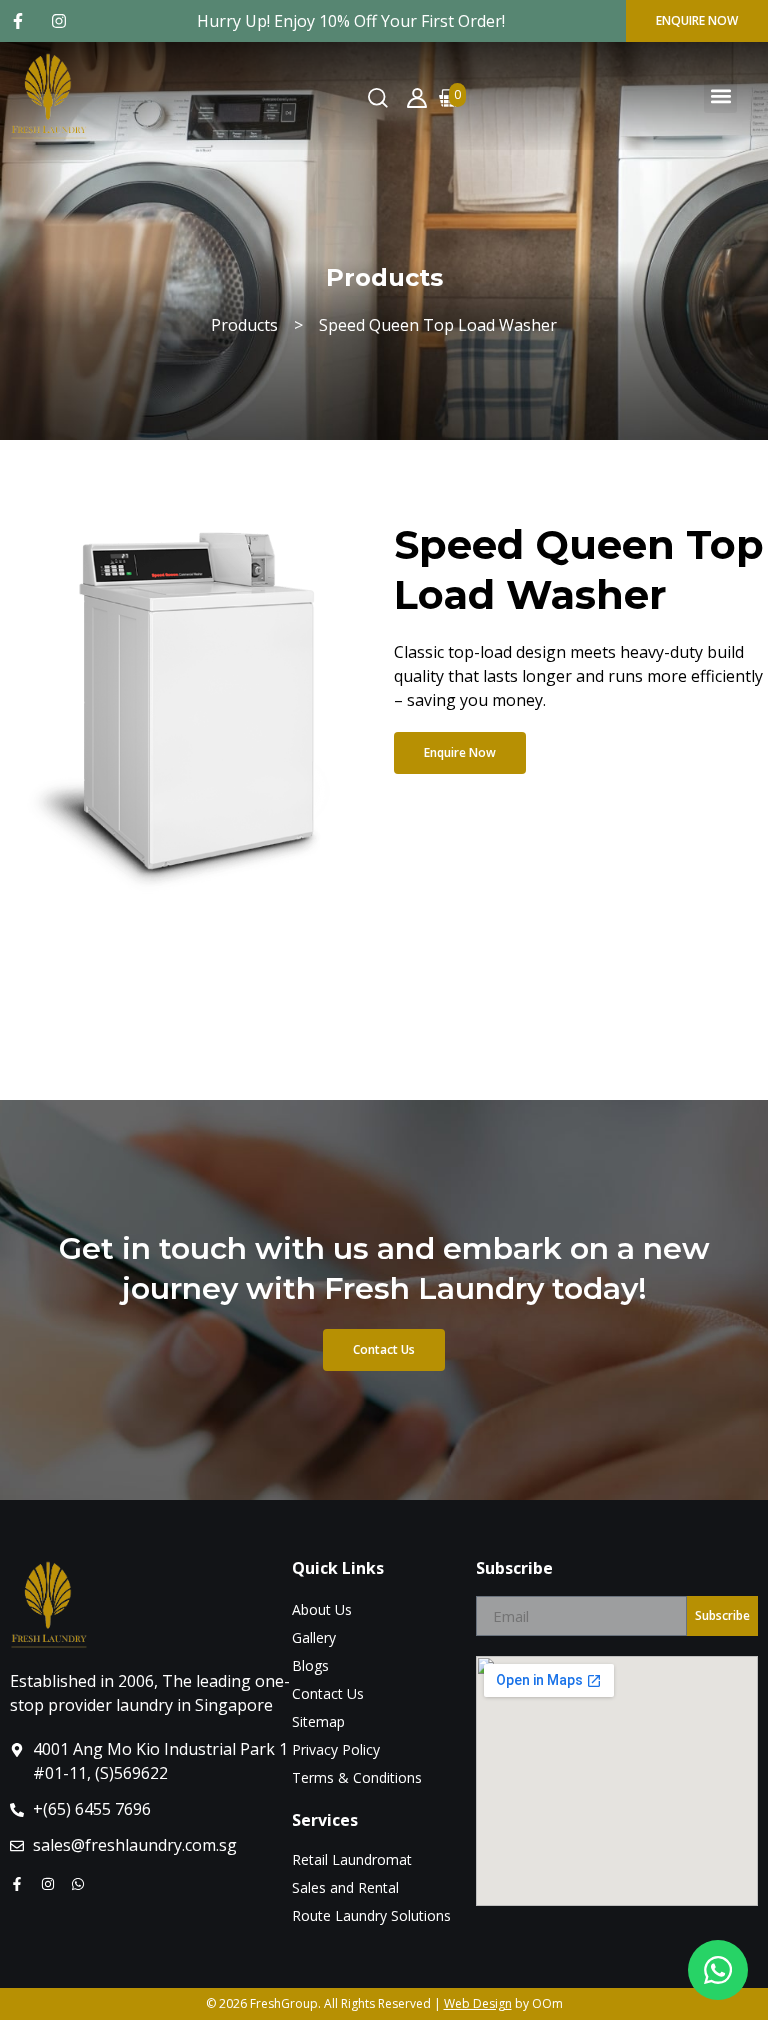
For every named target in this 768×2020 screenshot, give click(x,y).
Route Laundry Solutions (371, 1915)
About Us (322, 1609)
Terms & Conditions (357, 1777)
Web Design (478, 2003)
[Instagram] (63, 21)
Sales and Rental (345, 1887)
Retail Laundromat (352, 1859)
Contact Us (328, 1693)
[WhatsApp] (82, 1884)
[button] (720, 96)
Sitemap (318, 1721)
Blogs (310, 1665)
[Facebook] (22, 21)
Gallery (314, 1637)
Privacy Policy (336, 1749)
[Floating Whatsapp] (718, 1970)
